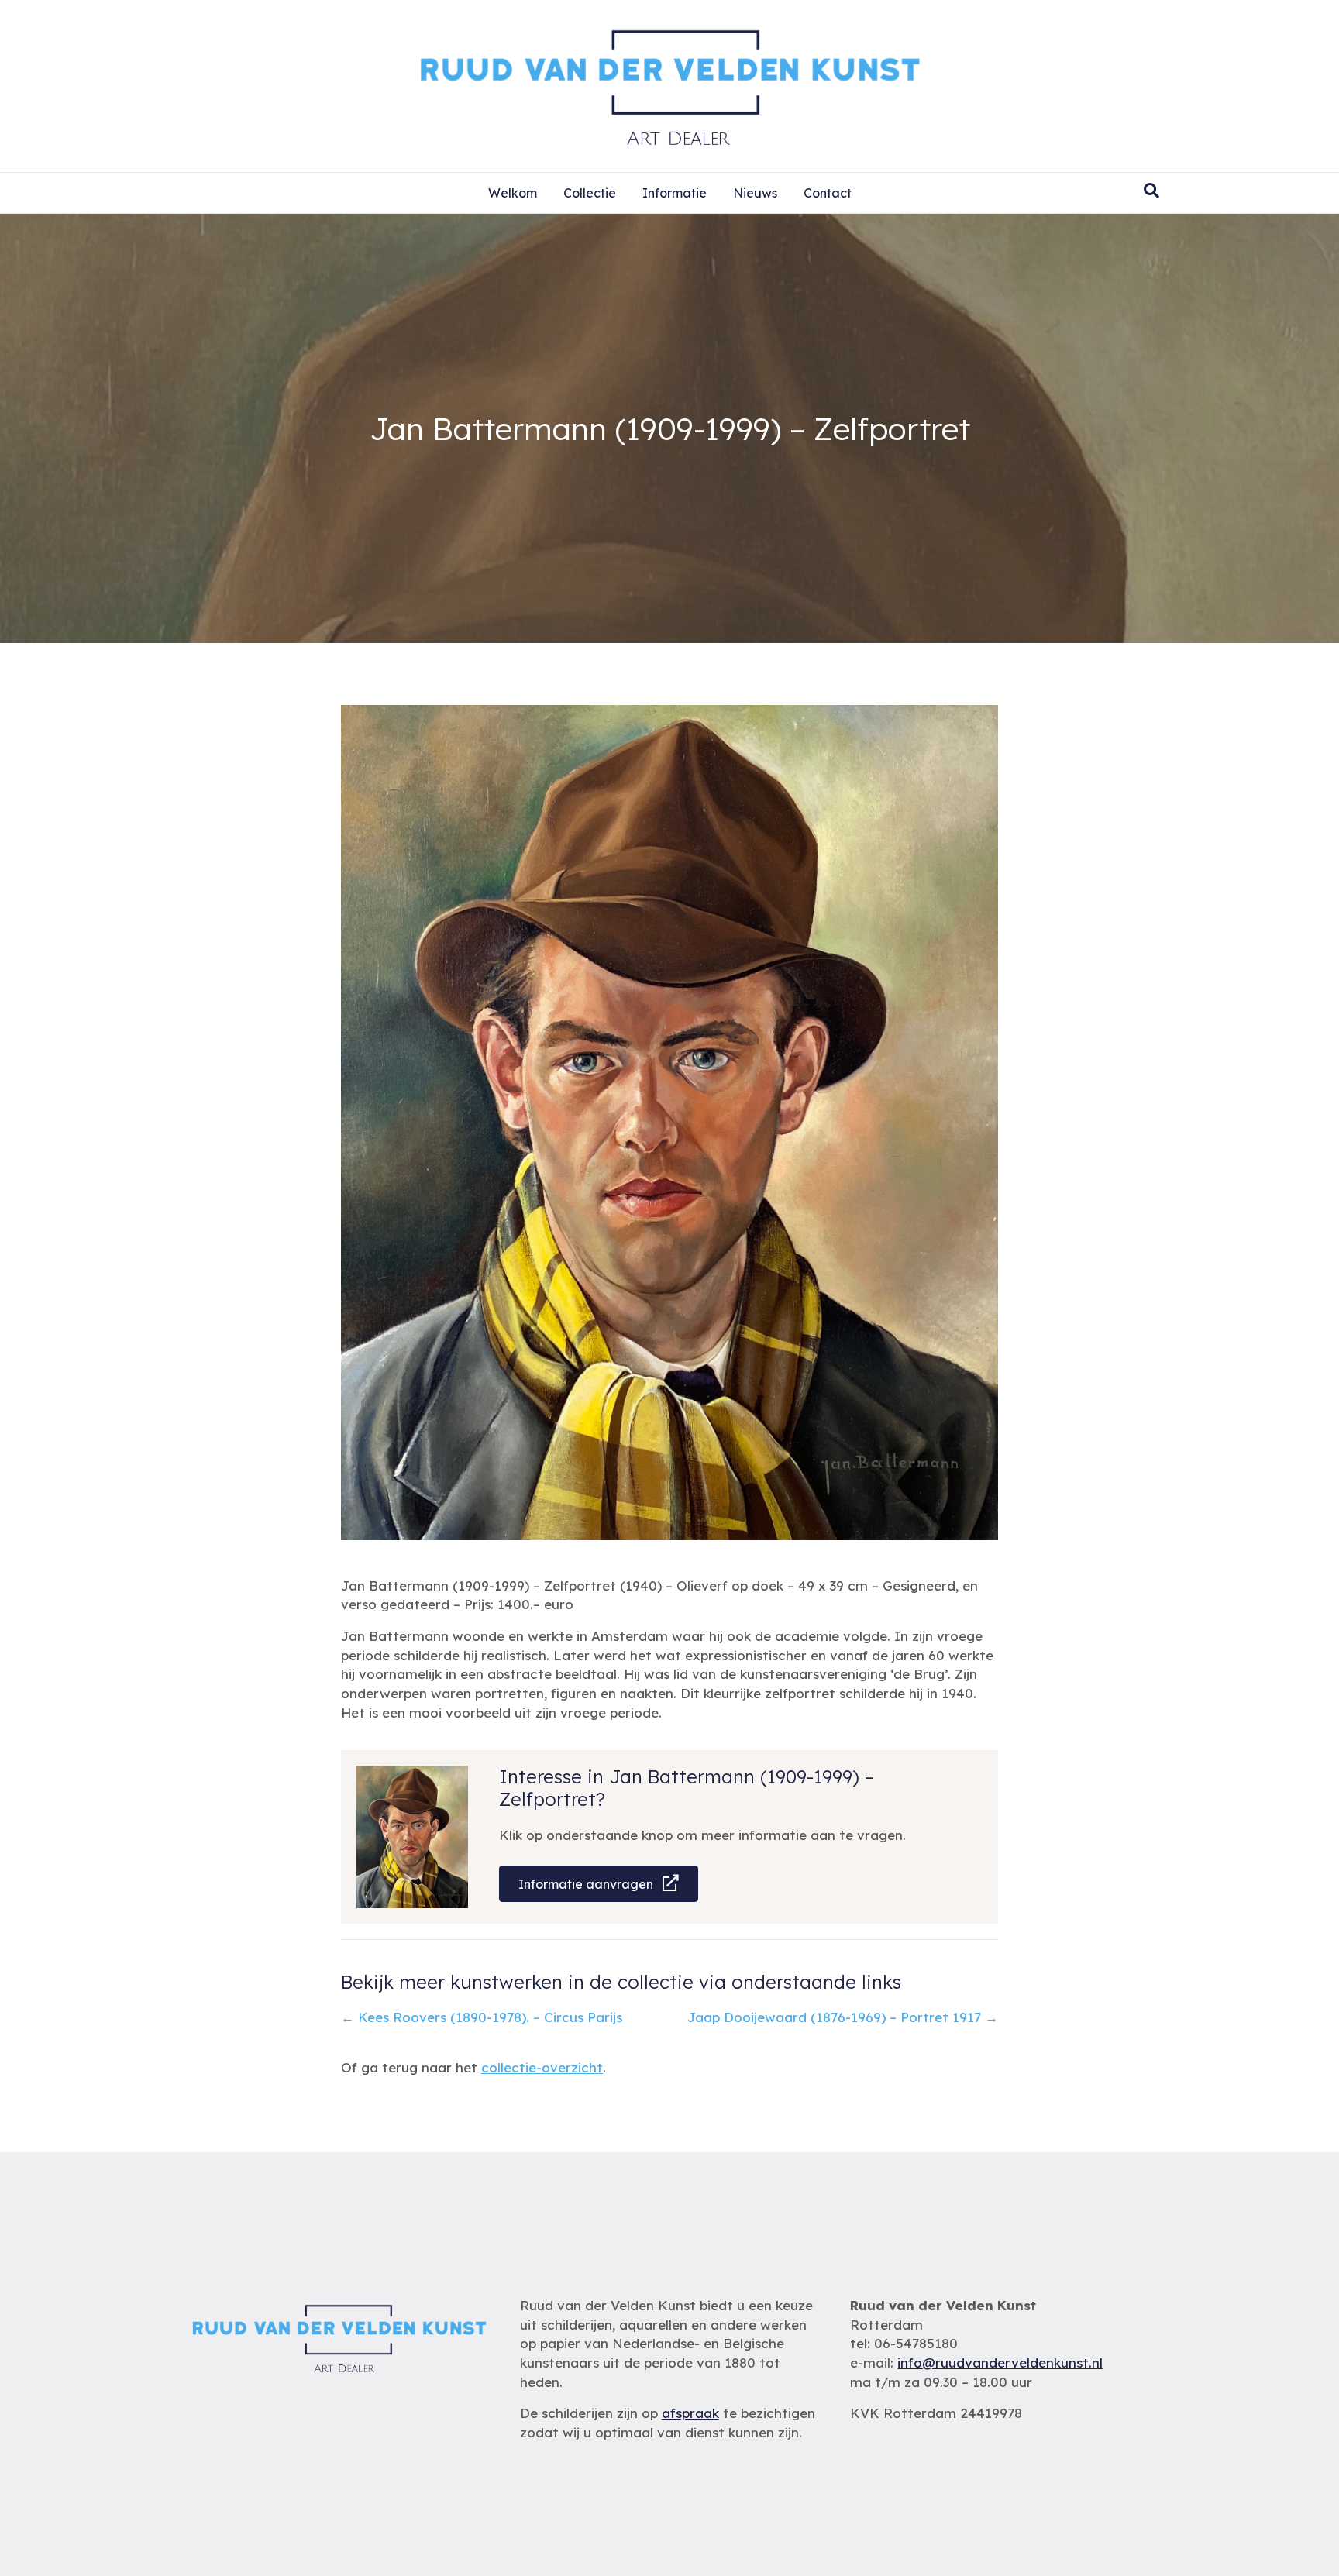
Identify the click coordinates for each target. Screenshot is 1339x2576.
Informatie (675, 193)
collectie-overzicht (542, 2067)
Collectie (590, 193)
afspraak (690, 2413)
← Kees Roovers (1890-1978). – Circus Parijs (482, 2017)
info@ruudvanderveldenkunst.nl (1000, 2363)
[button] (599, 1884)
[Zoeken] (1151, 191)
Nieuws (755, 193)
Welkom (513, 193)
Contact (828, 193)
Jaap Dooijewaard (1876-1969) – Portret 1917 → (843, 2017)
